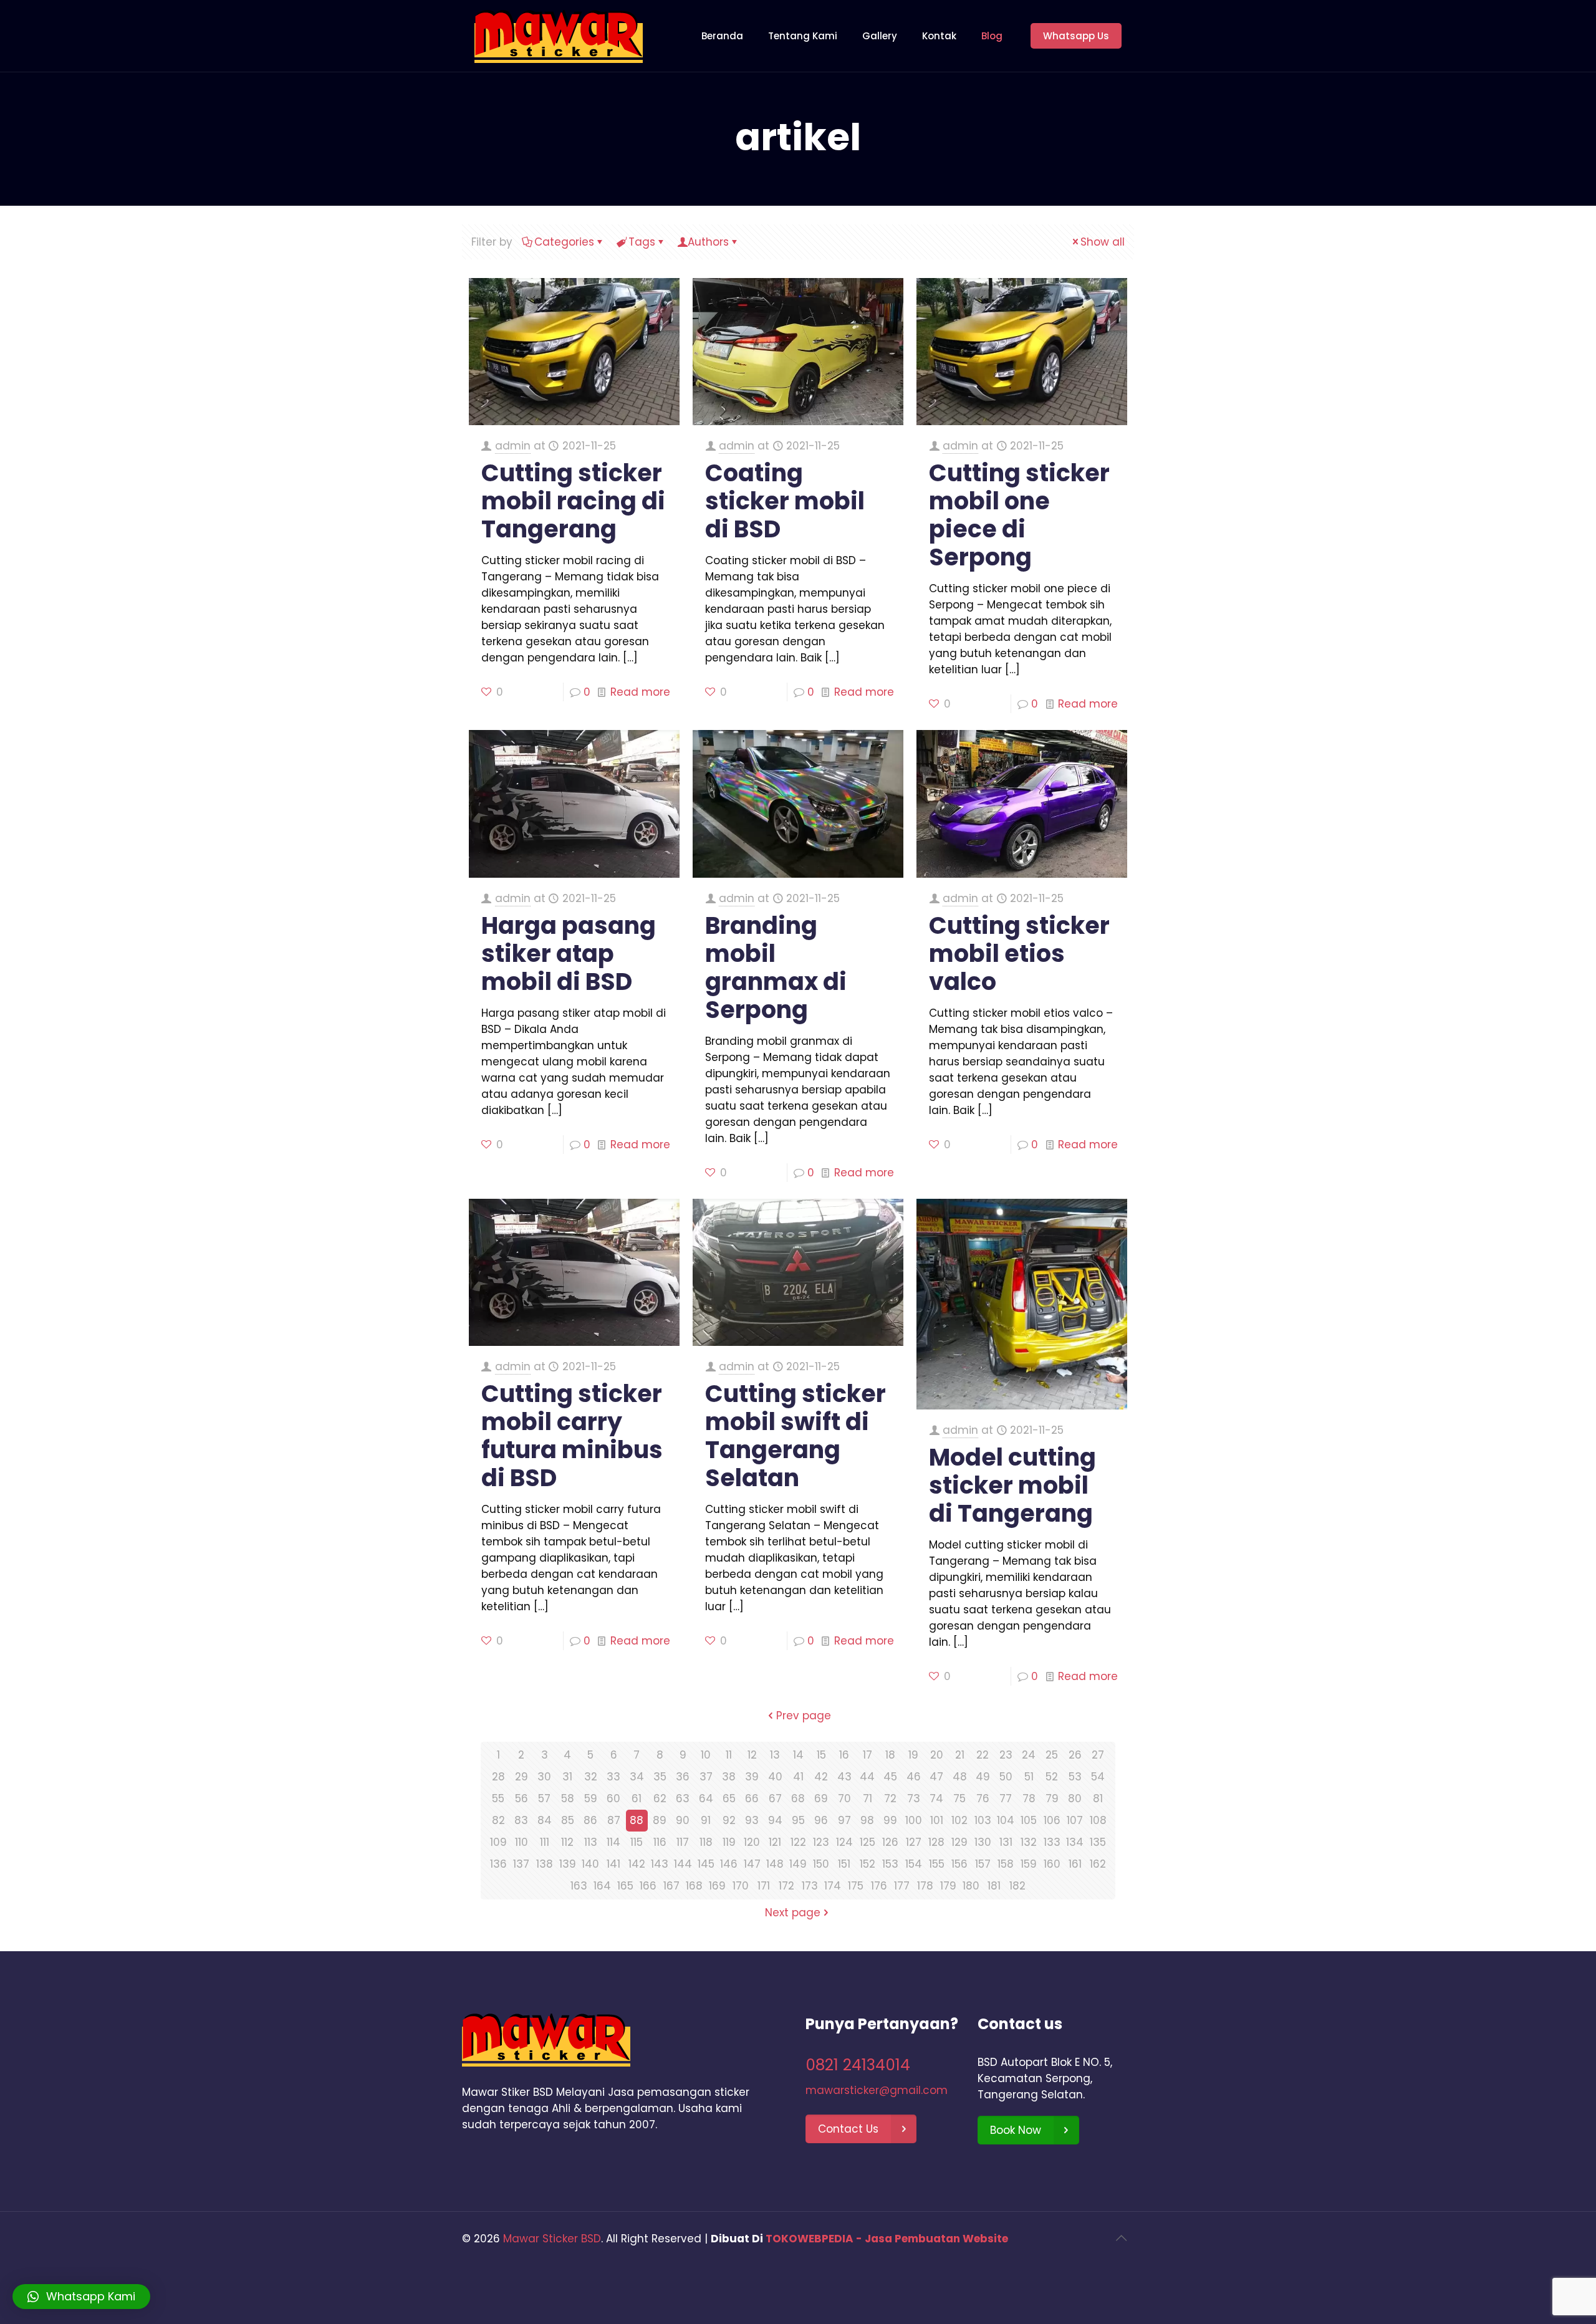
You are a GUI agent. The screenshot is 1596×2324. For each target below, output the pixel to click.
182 (1017, 1886)
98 (867, 1820)
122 (798, 1842)
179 (948, 1886)
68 (798, 1798)
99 (890, 1820)
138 (545, 1864)
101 (937, 1820)
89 (660, 1820)
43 (844, 1777)
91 (706, 1820)
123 (821, 1842)
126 (890, 1842)
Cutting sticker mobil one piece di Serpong (1019, 515)
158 (1006, 1864)
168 (694, 1886)
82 (498, 1820)
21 (960, 1755)
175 (856, 1886)
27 (1098, 1755)
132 (1029, 1842)
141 (613, 1864)
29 (522, 1777)
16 (844, 1755)
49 (983, 1777)
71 (868, 1798)
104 (1006, 1820)
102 (959, 1820)
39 (752, 1777)
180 (971, 1886)
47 (936, 1777)
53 (1075, 1777)
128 (936, 1842)
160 (1052, 1864)
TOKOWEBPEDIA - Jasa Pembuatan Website (887, 2239)
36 (683, 1777)
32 (591, 1777)
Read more (640, 692)
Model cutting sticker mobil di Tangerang (1012, 1485)
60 (613, 1798)
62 (660, 1798)
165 (625, 1886)
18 (890, 1755)
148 (775, 1864)
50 (1006, 1777)
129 (959, 1842)
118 (706, 1842)
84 (545, 1820)
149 (798, 1864)
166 (648, 1886)
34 (637, 1777)
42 (821, 1777)
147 (752, 1864)
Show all (1103, 242)
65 (729, 1798)
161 (1075, 1864)
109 (498, 1842)
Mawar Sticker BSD (552, 2239)
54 (1098, 1777)
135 (1098, 1842)
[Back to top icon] (1121, 2238)
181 (994, 1886)
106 (1052, 1820)
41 (798, 1777)
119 (729, 1842)
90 (683, 1820)
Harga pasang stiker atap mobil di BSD (569, 953)
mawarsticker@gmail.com (877, 2090)
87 (614, 1820)
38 (729, 1777)
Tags (642, 242)
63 (683, 1798)
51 (1029, 1777)
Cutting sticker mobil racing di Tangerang (573, 501)
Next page (793, 1913)
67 (775, 1798)
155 (937, 1864)
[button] (81, 2297)
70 (844, 1798)
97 (844, 1820)
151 (844, 1864)
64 (706, 1798)
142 (637, 1864)
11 (729, 1755)
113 (591, 1842)
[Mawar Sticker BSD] (559, 36)
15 (821, 1755)
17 (868, 1755)
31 (567, 1777)
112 (567, 1842)
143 (660, 1864)
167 (671, 1886)
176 (879, 1886)
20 (937, 1755)
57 (544, 1798)
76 (983, 1798)
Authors (708, 242)
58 (568, 1798)
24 (1029, 1755)
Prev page (804, 1716)
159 (1029, 1864)
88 (637, 1820)
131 (1006, 1842)
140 (590, 1864)
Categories (564, 242)
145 (706, 1864)
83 (521, 1820)
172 (786, 1886)
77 (1006, 1798)
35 (660, 1777)
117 (683, 1842)
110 (522, 1842)
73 (914, 1798)
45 (890, 1777)
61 (637, 1798)
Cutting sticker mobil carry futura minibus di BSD (572, 1436)
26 (1075, 1755)
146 (729, 1864)
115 (637, 1842)
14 (798, 1755)
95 (798, 1820)
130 (983, 1842)
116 (660, 1842)
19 (913, 1755)
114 (613, 1842)
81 (1098, 1798)
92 (729, 1820)
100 (914, 1820)
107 (1075, 1820)
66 (752, 1798)
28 (498, 1777)
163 (579, 1886)
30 (544, 1777)
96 (821, 1820)
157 (983, 1864)
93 (752, 1820)
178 (925, 1886)
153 (890, 1864)
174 (833, 1886)
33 (613, 1777)
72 (890, 1798)
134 (1075, 1842)
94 (775, 1820)
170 (741, 1886)
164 (602, 1886)
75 (959, 1798)
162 (1098, 1864)
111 (545, 1842)
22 (983, 1755)
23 (1006, 1755)
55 (498, 1798)
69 (821, 1798)
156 (959, 1864)
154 (914, 1864)
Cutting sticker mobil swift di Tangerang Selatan (796, 1436)
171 (764, 1886)
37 (706, 1777)
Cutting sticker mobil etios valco (1019, 953)
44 (867, 1777)
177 (902, 1886)
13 (775, 1755)
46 (914, 1777)
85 (568, 1820)
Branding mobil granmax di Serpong (776, 968)
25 (1052, 1755)
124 (844, 1842)
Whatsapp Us (1076, 36)
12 (752, 1755)
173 (810, 1886)
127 (914, 1842)
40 (775, 1777)
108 (1098, 1820)
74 (936, 1798)
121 (775, 1842)
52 (1052, 1777)
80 (1075, 1798)
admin (513, 446)
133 (1052, 1842)
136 (498, 1864)
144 (683, 1864)
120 (752, 1842)
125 (868, 1842)
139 (568, 1864)
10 (706, 1755)
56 (522, 1798)
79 (1052, 1798)
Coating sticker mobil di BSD (785, 501)
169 (717, 1886)
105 (1029, 1820)
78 (1029, 1798)
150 (821, 1864)
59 (591, 1798)
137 (521, 1864)
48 (960, 1777)
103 (983, 1820)
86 (590, 1820)
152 (868, 1864)
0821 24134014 (858, 2065)
